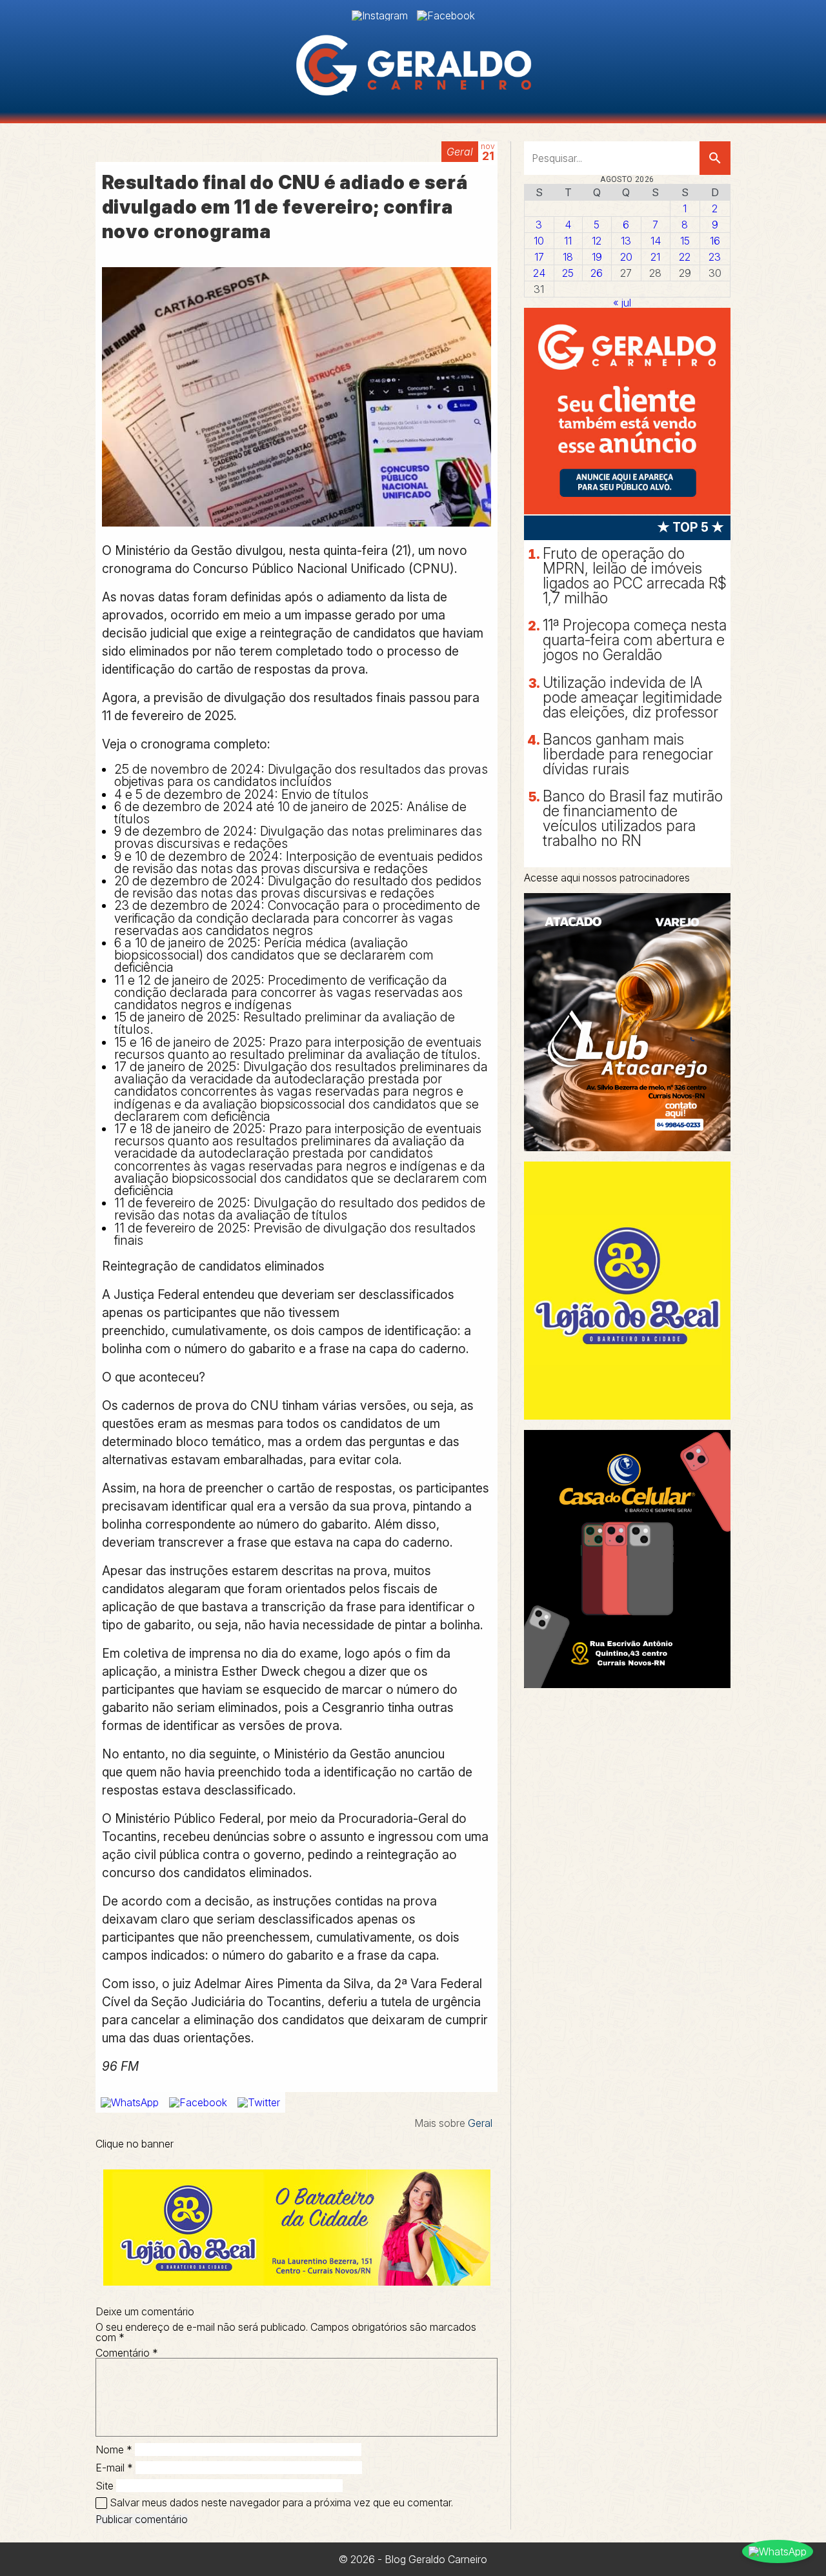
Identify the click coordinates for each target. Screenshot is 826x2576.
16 (715, 241)
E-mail (114, 2468)
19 (597, 257)
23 (715, 257)
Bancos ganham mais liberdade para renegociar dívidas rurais (628, 754)
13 (626, 241)
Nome (114, 2450)
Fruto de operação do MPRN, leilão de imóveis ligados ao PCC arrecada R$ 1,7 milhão (635, 576)
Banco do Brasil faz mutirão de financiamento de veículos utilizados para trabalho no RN (633, 819)
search (715, 158)
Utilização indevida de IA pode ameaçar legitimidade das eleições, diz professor (632, 698)
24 (539, 273)
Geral (460, 152)
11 (568, 241)
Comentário (127, 2353)
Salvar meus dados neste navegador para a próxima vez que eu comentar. (281, 2502)
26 (597, 273)
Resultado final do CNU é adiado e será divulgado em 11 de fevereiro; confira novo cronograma (285, 207)
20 (626, 257)
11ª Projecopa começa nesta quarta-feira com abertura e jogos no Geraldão (635, 640)
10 (539, 241)
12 (597, 241)
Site (105, 2486)
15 (685, 241)
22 (685, 257)
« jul (622, 303)
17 (539, 257)
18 (568, 257)
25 (568, 273)
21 (655, 257)
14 (656, 241)
